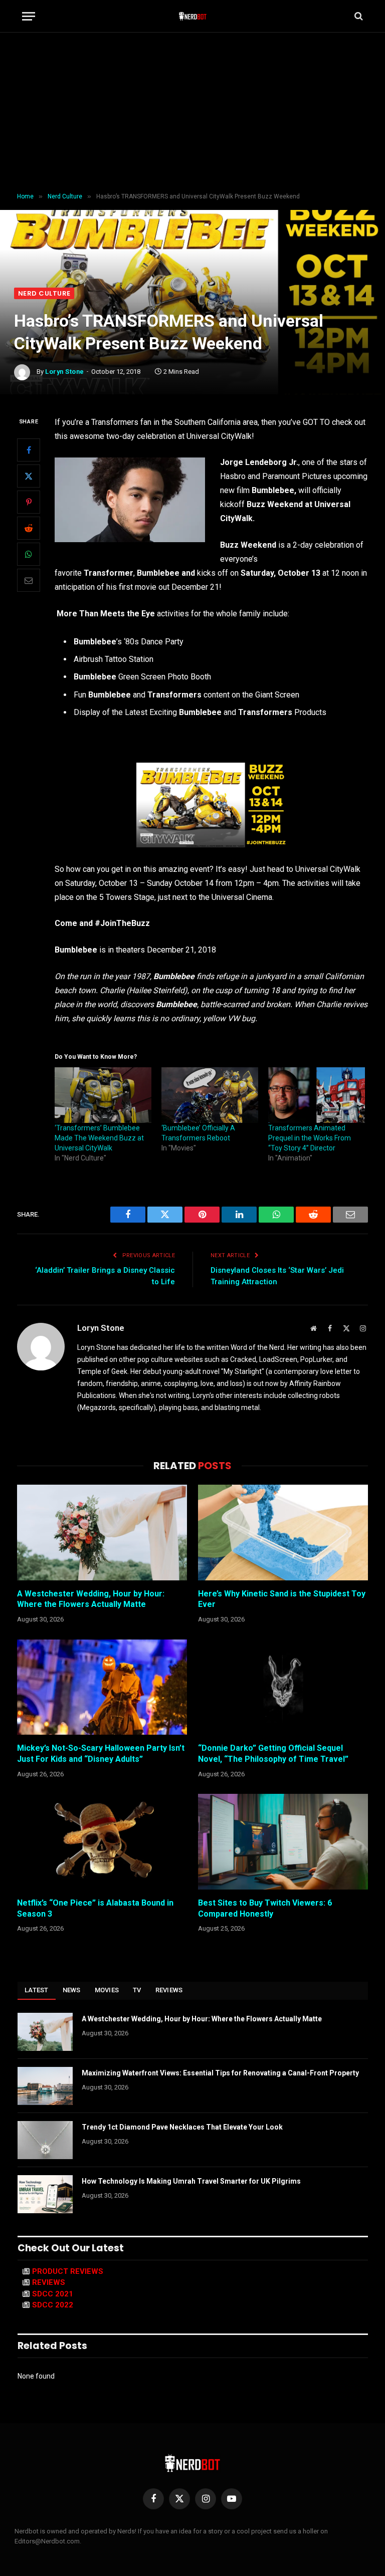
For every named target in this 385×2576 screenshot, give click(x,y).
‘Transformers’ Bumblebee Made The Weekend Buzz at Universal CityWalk (99, 1138)
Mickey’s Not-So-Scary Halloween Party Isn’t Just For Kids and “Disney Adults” (101, 1753)
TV (137, 1990)
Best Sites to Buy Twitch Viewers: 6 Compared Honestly (265, 1908)
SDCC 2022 (53, 2305)
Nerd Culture (44, 293)
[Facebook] (29, 450)
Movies (107, 1990)
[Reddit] (29, 528)
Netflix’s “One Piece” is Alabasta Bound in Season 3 (95, 1908)
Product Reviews (68, 2271)
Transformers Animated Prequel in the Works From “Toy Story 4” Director (310, 1138)
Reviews (169, 1990)
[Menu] (29, 16)
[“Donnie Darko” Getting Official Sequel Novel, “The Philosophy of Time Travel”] (283, 1687)
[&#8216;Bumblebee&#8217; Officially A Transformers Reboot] (210, 1095)
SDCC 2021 (53, 2294)
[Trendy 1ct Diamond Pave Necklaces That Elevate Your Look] (45, 2140)
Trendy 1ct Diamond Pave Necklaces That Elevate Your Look (182, 2127)
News (72, 1990)
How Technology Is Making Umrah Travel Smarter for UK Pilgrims (191, 2181)
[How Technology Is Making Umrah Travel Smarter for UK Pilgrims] (45, 2194)
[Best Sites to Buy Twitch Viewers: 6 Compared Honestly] (283, 1842)
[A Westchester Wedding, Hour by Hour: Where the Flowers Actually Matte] (102, 1533)
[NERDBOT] (193, 16)
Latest (37, 1990)
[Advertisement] (192, 113)
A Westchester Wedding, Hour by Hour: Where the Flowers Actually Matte (91, 1599)
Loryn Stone (65, 372)
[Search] (358, 16)
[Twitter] (29, 476)
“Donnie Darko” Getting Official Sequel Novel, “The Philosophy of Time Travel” (273, 1753)
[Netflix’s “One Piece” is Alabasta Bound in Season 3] (102, 1842)
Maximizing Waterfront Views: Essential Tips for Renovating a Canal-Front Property (220, 2073)
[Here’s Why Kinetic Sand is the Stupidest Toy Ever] (283, 1533)
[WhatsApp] (29, 554)
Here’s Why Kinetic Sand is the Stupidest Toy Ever (282, 1599)
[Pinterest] (29, 502)
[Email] (29, 580)
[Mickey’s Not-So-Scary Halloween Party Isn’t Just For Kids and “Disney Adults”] (102, 1687)
